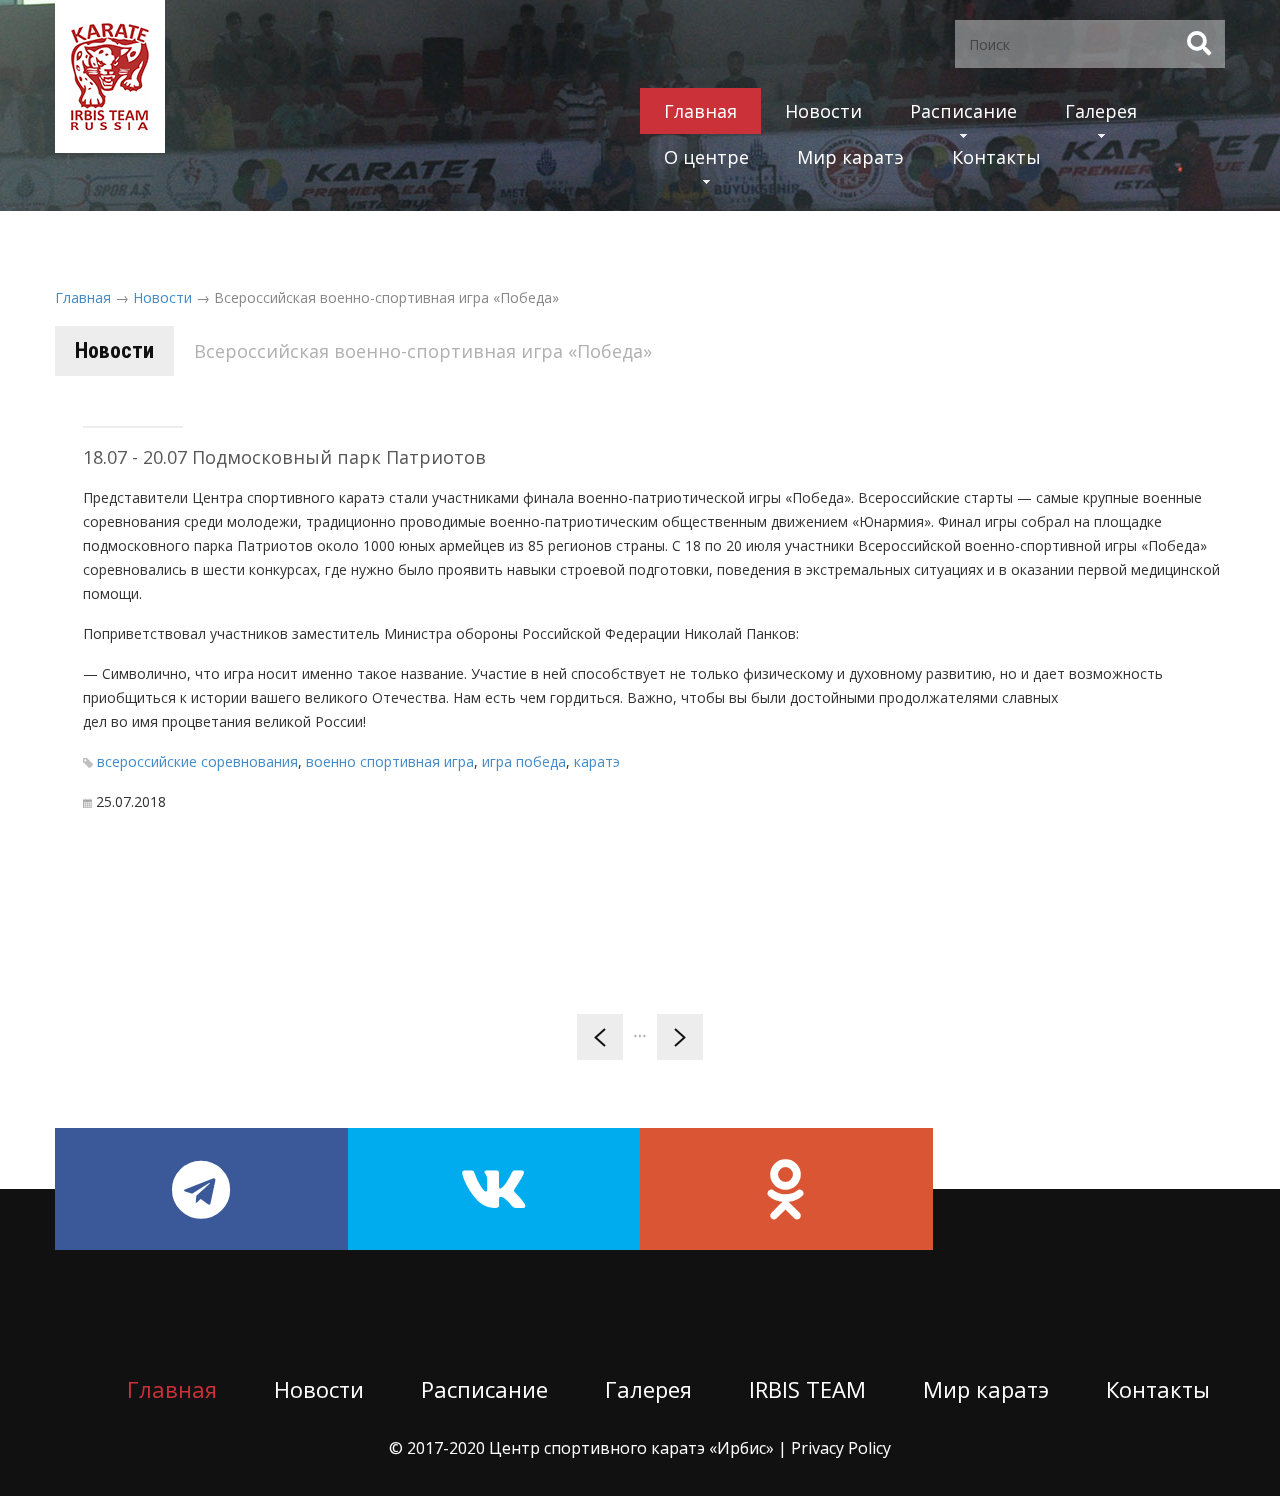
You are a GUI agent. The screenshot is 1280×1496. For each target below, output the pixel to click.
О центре (706, 157)
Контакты (996, 157)
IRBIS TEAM (807, 1389)
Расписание (963, 111)
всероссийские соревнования (197, 761)
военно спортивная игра (390, 761)
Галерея (1101, 111)
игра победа (524, 761)
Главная (700, 111)
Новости (823, 111)
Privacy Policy (841, 1448)
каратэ (597, 761)
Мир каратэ (850, 157)
